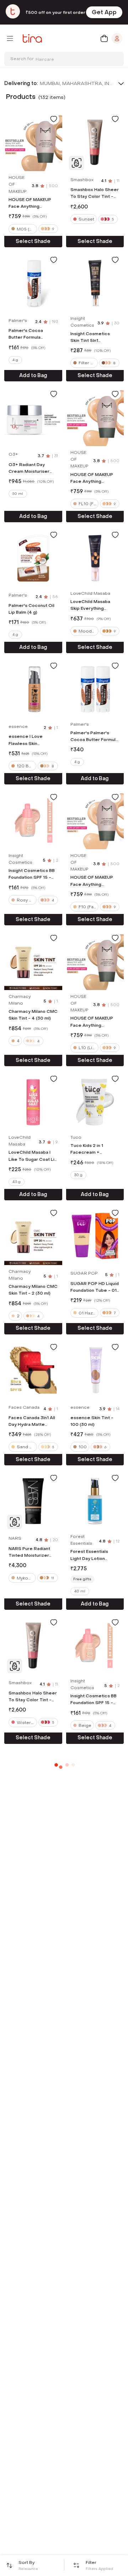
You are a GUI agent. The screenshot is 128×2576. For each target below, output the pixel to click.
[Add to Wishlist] (54, 119)
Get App (104, 12)
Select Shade (33, 241)
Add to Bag (33, 375)
